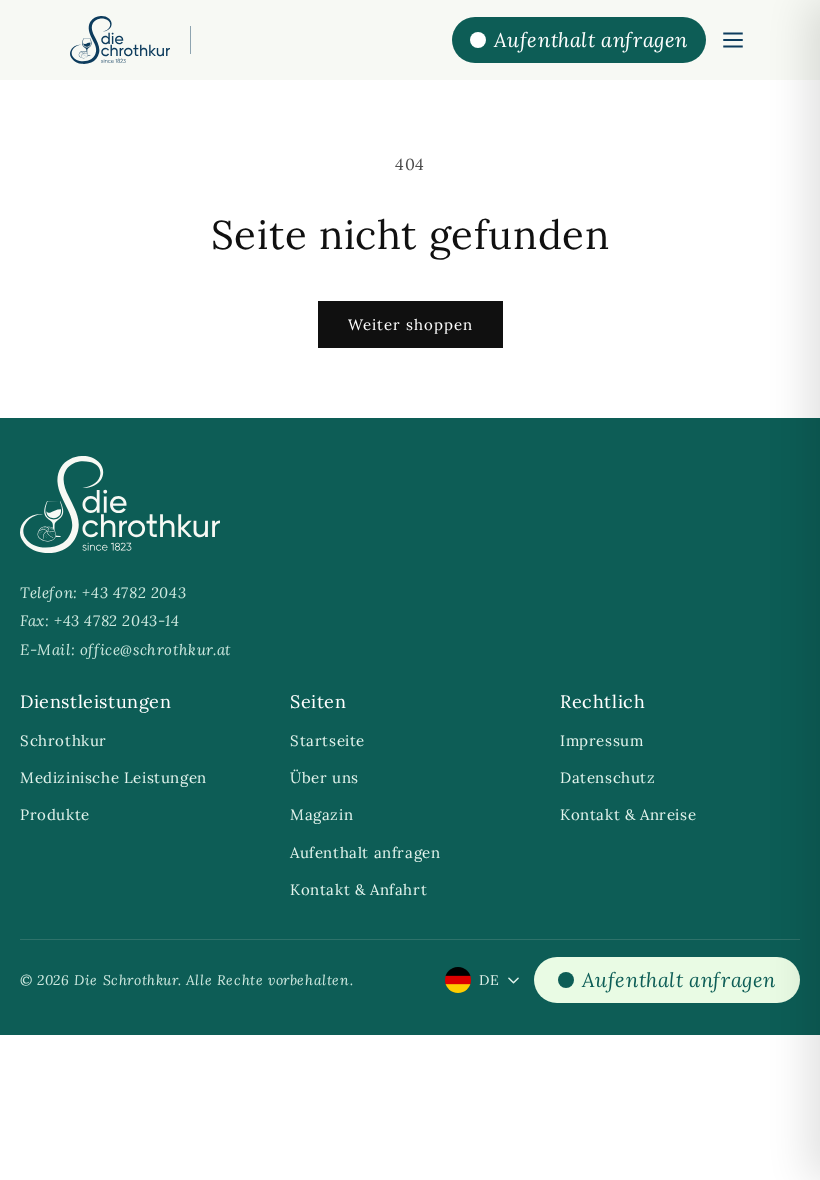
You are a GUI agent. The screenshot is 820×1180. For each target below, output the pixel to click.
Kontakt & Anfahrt (358, 889)
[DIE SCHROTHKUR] (120, 40)
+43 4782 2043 (134, 592)
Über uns (324, 777)
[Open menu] (733, 40)
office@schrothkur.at (155, 649)
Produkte (55, 814)
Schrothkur (63, 740)
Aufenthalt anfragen (365, 852)
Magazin (321, 814)
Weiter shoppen (410, 324)
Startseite (327, 740)
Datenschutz (608, 777)
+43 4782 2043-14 (117, 620)
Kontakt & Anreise (628, 814)
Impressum (601, 740)
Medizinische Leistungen (113, 777)
